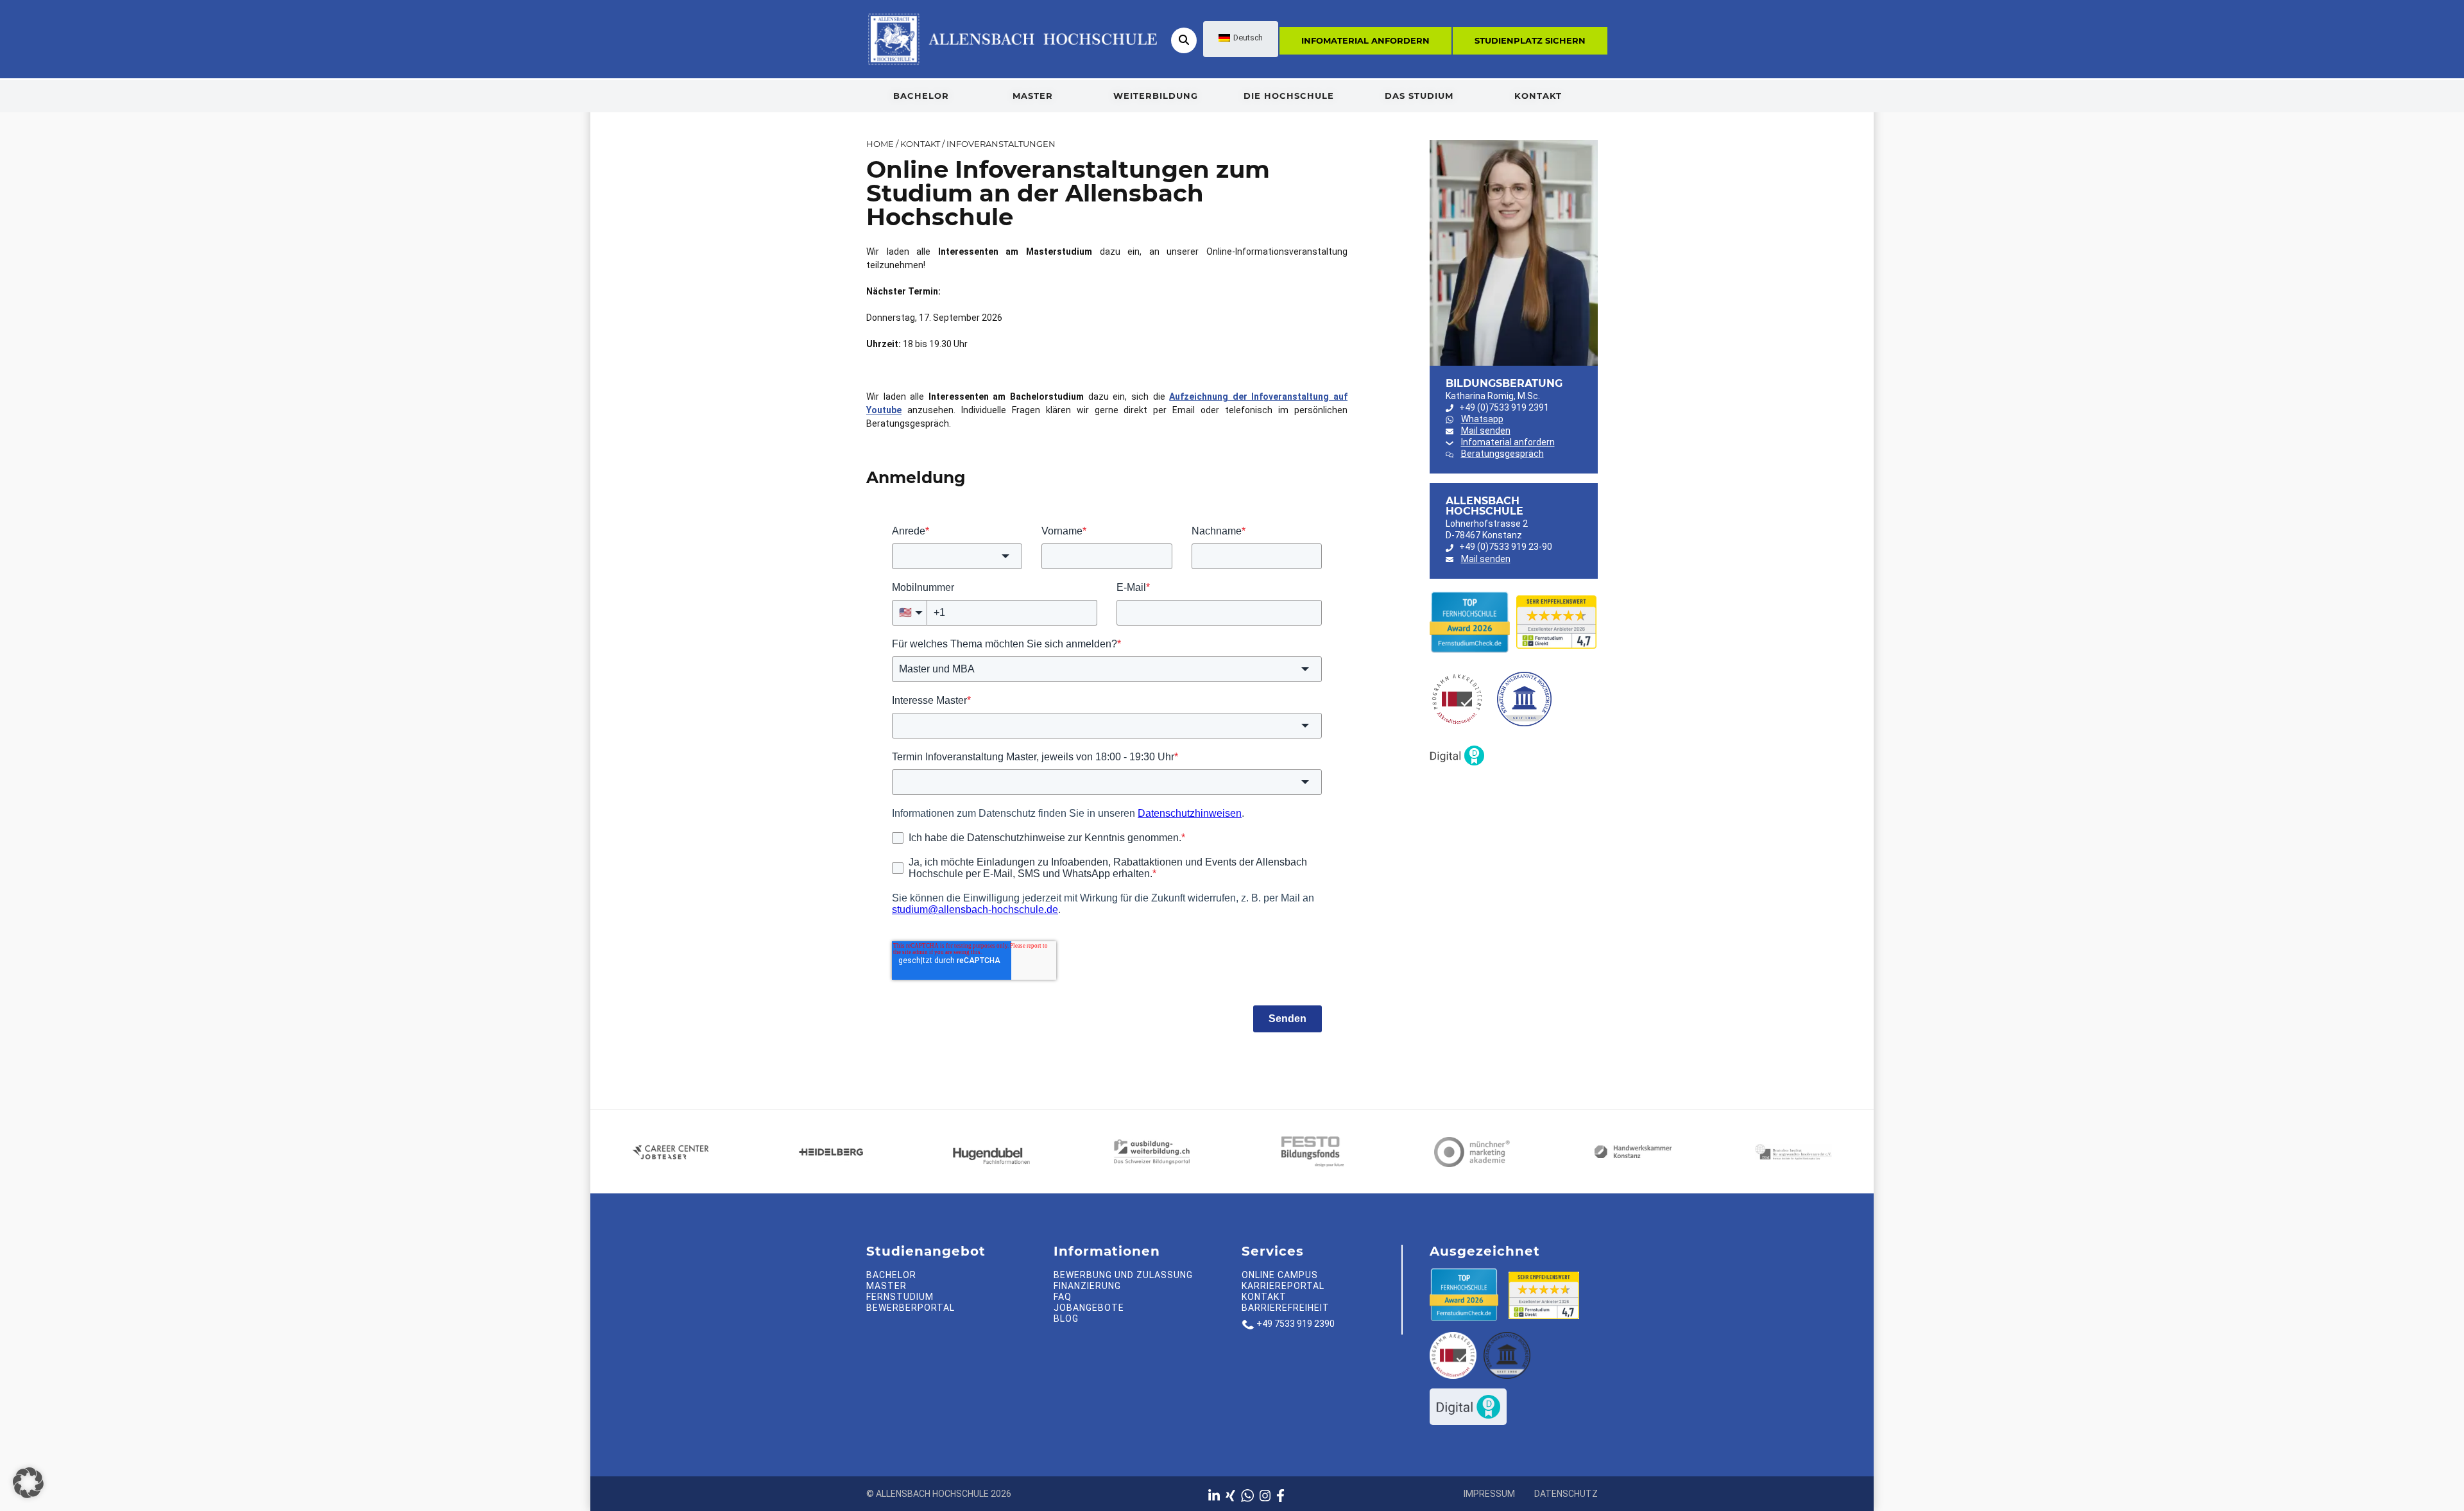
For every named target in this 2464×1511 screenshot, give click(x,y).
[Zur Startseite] (1012, 38)
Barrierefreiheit (1286, 1308)
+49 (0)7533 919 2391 (1504, 407)
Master (1033, 96)
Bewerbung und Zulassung (1123, 1275)
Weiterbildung (1156, 96)
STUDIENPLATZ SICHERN (1530, 40)
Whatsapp (1482, 419)
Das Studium (1419, 96)
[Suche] (1184, 40)
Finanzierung (1087, 1286)
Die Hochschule (1289, 96)
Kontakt (1538, 96)
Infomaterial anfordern (1365, 40)
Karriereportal (1283, 1286)
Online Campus (1280, 1275)
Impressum (1489, 1494)
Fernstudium (900, 1297)
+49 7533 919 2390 (1296, 1324)
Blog (1066, 1319)
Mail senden (1486, 431)
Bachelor (921, 96)
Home (880, 144)
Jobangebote (1089, 1308)
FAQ (1063, 1297)
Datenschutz (1566, 1494)
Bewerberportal (911, 1308)
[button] (28, 1483)
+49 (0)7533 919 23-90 (1506, 547)
